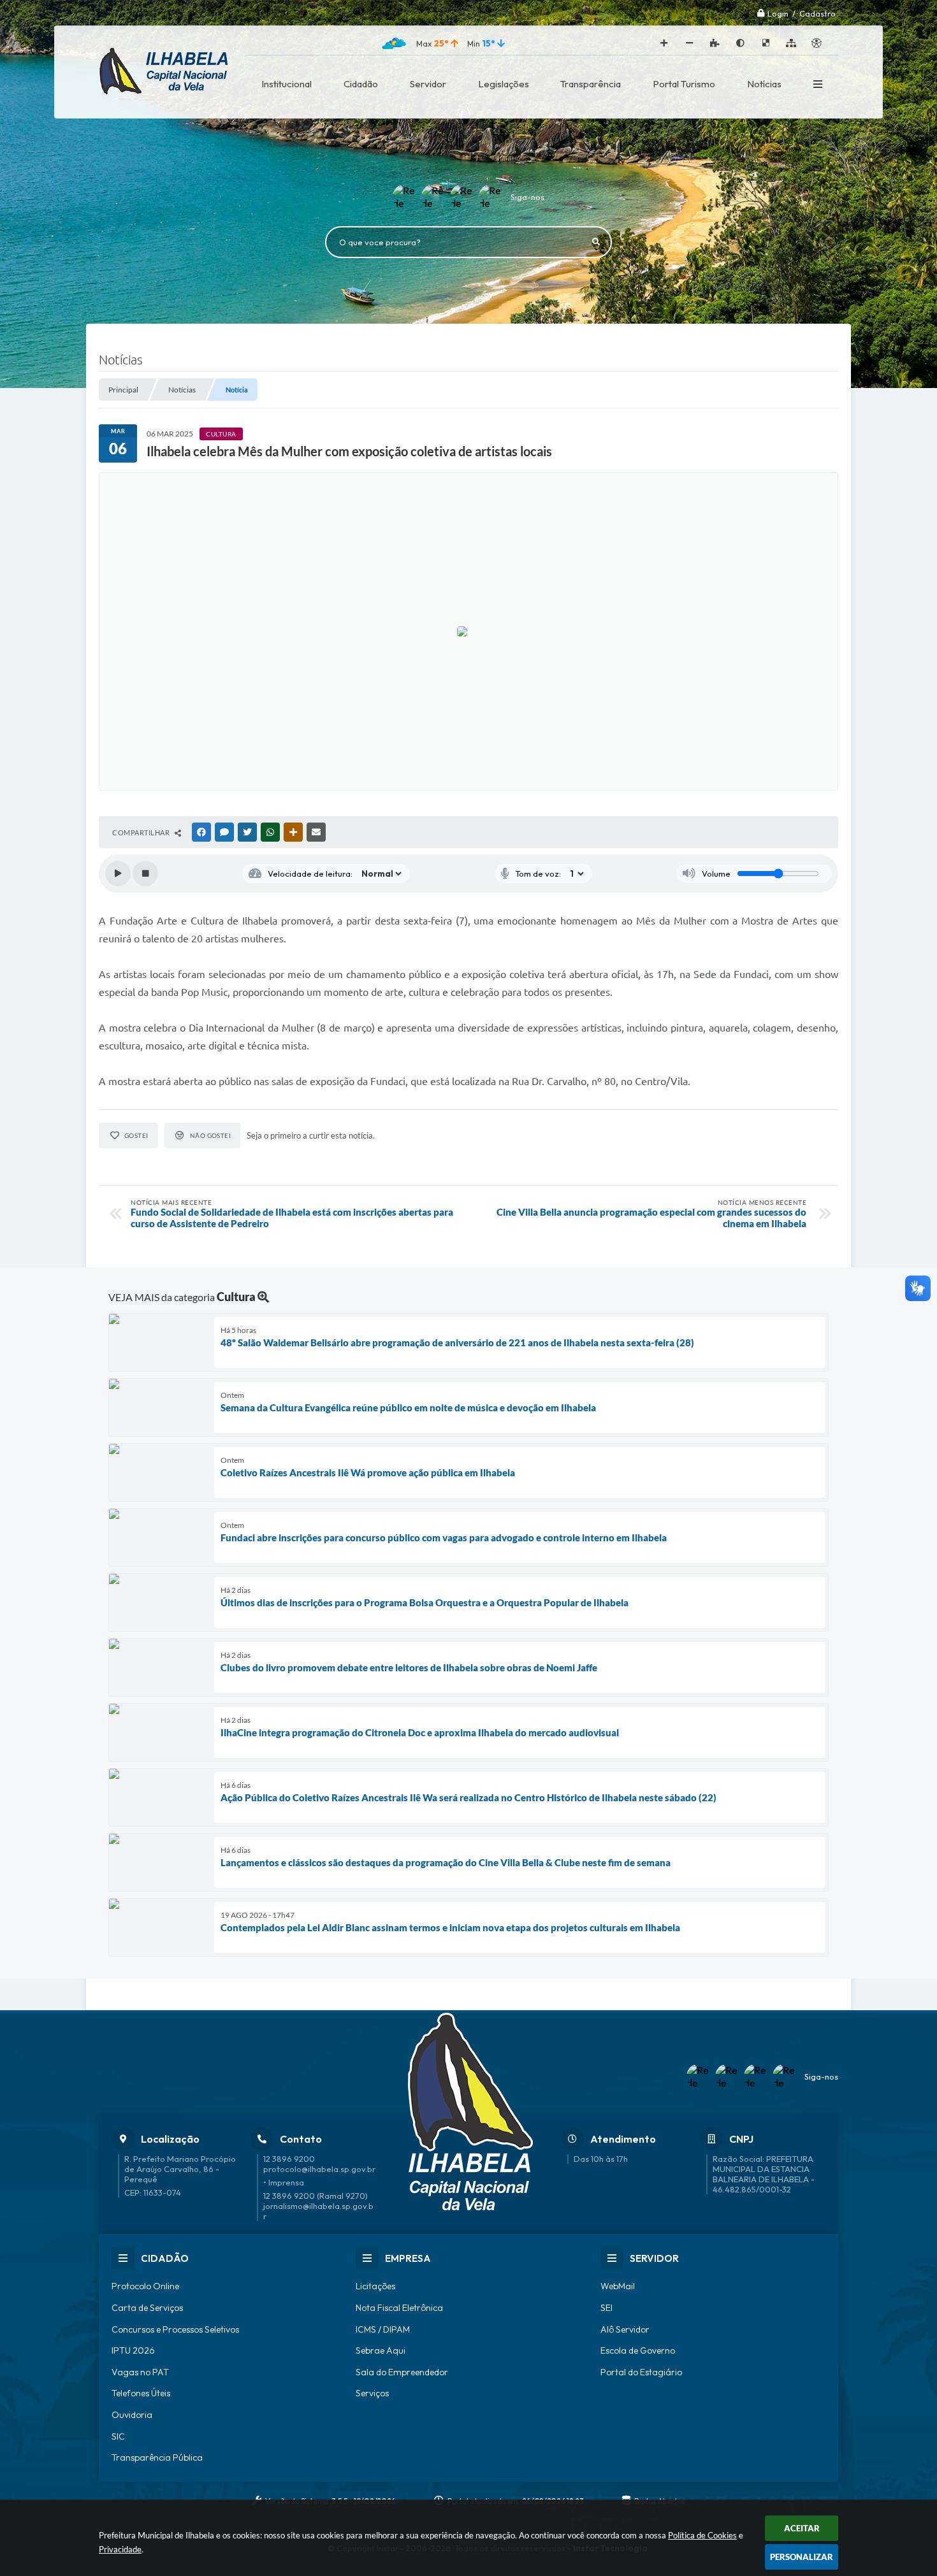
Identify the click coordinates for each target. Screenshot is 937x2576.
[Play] (118, 874)
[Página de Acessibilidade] (817, 43)
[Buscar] (596, 242)
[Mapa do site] (791, 43)
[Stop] (145, 874)
